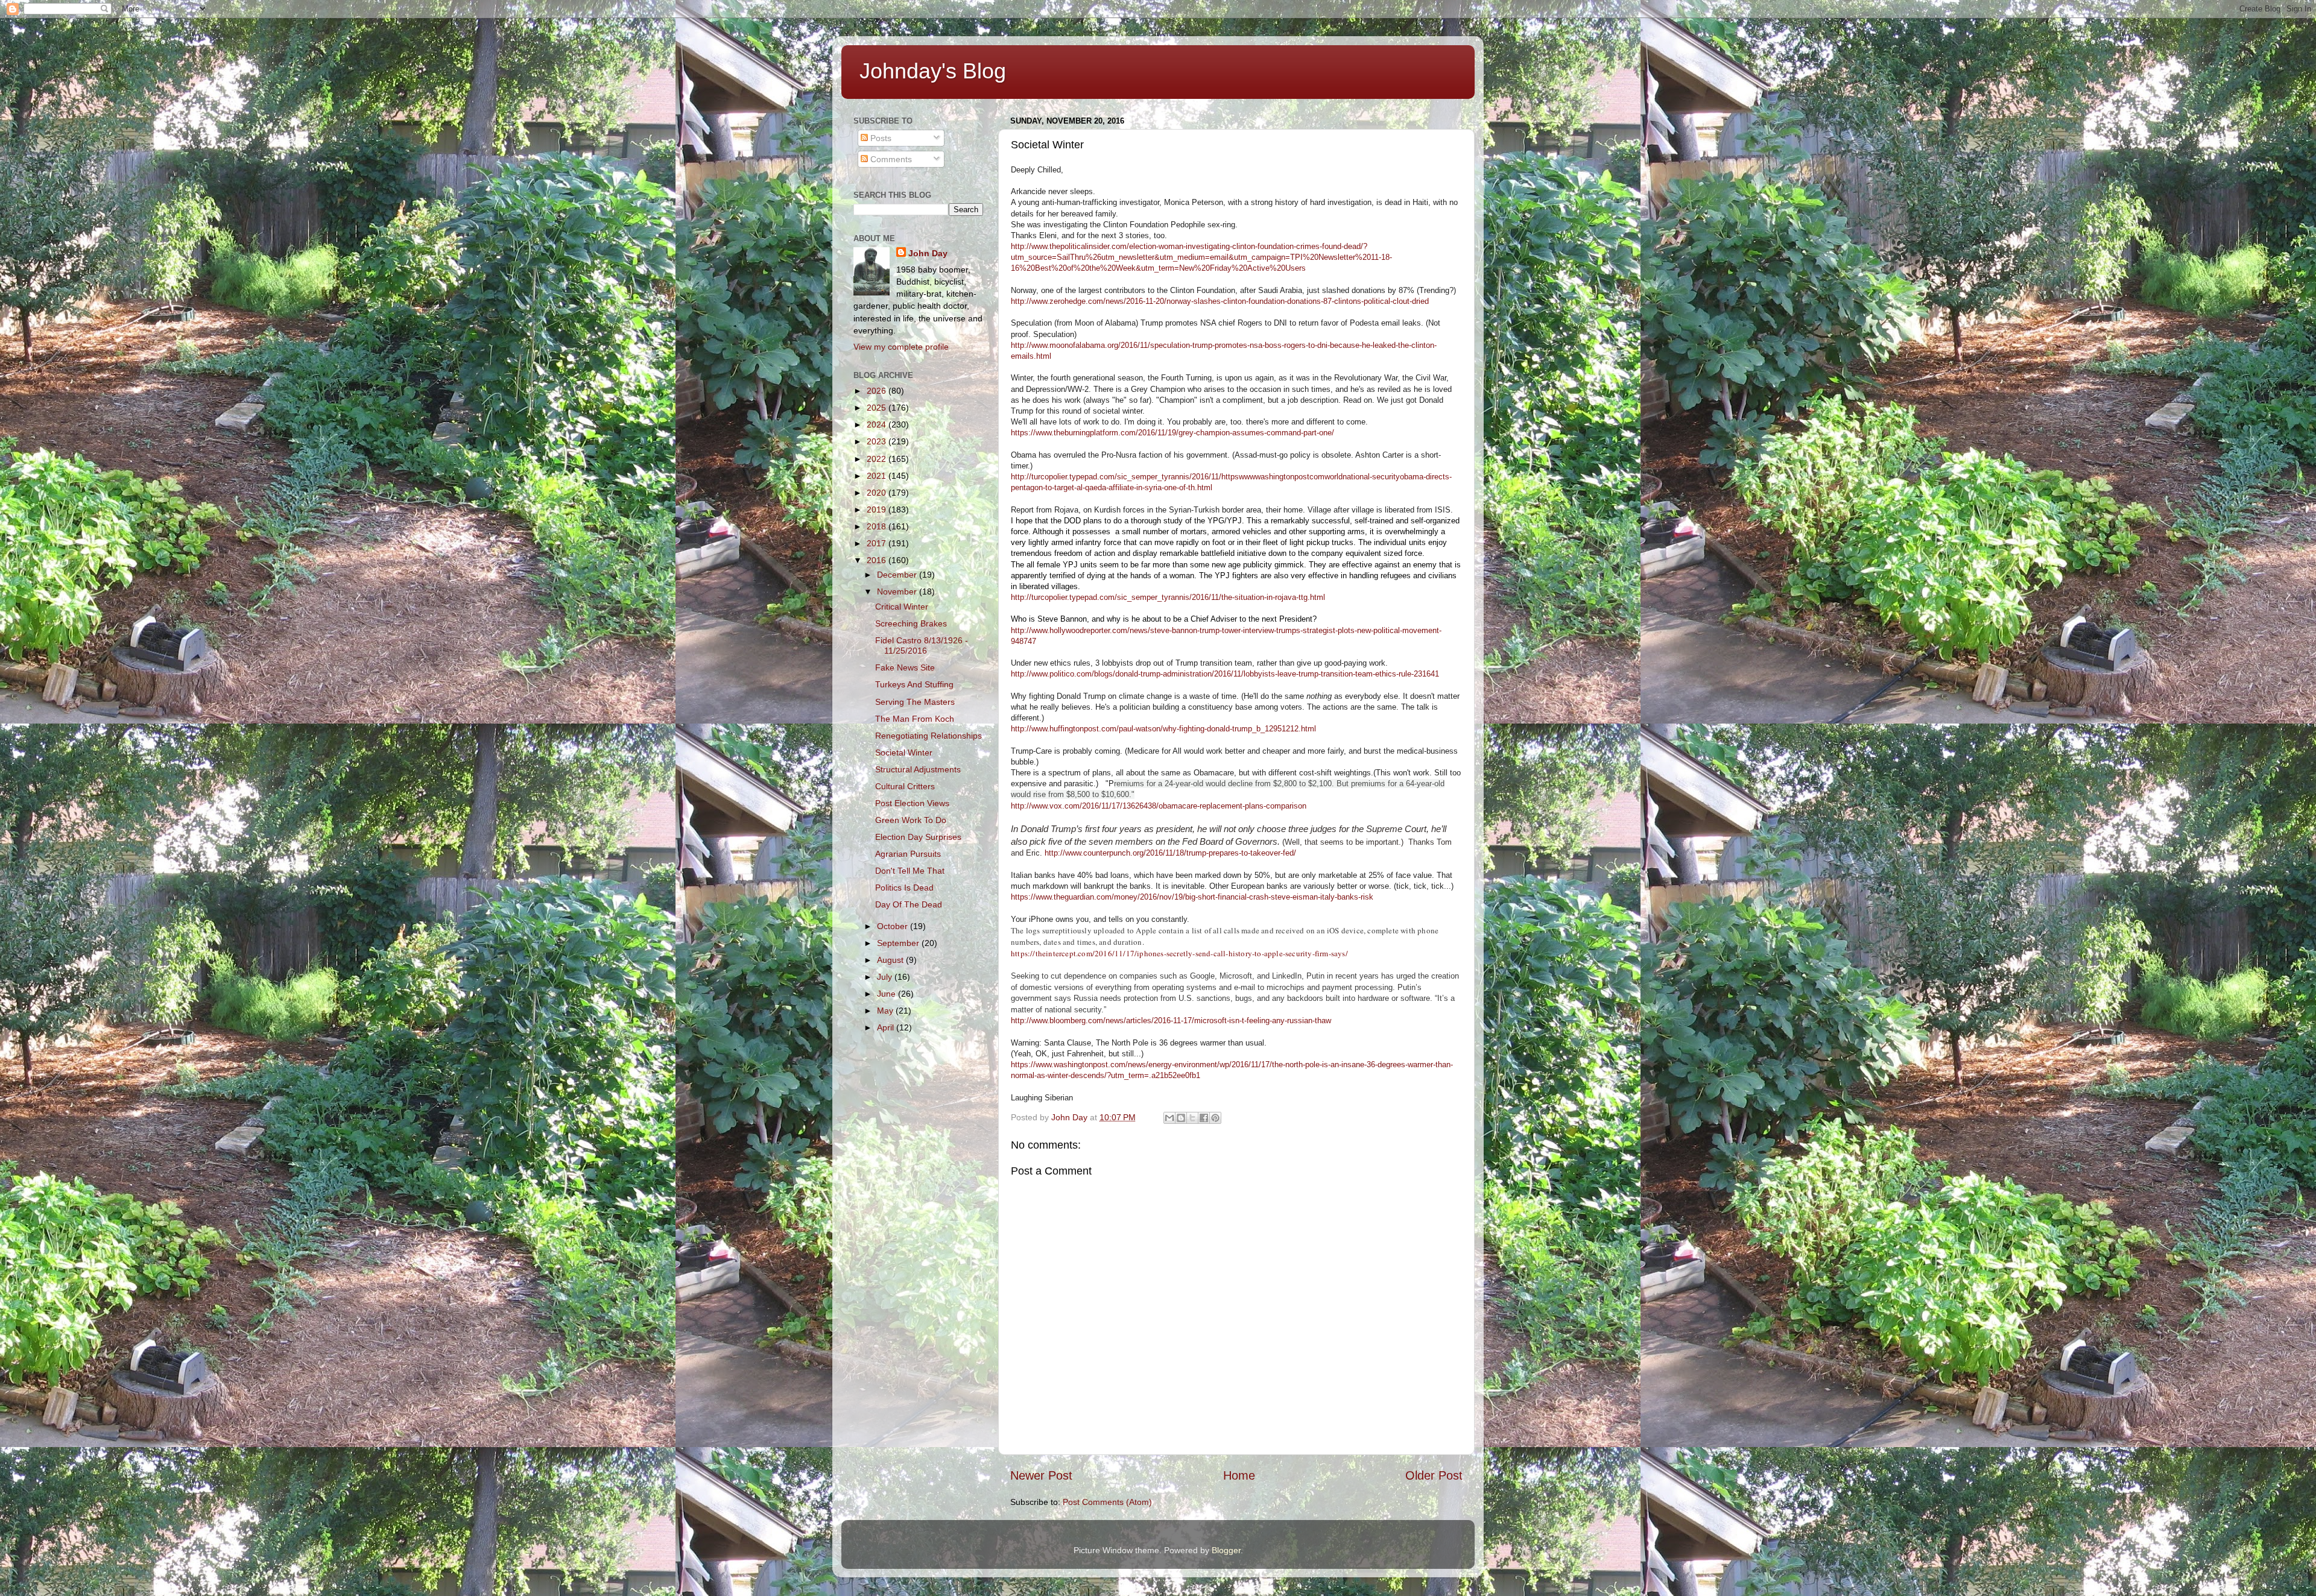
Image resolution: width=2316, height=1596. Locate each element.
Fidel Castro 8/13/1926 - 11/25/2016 (922, 645)
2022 (878, 459)
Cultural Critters (905, 786)
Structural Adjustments (918, 769)
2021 (878, 476)
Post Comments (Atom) (1107, 1502)
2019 (878, 509)
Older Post (1434, 1475)
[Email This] (1169, 1118)
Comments (890, 159)
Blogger (1226, 1550)
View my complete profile (901, 347)
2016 (878, 560)
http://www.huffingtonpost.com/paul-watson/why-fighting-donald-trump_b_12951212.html (1163, 729)
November (898, 591)
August (891, 960)
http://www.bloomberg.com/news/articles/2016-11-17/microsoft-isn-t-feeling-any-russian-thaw (1171, 1020)
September (899, 943)
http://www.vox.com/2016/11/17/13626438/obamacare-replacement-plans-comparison (1159, 806)
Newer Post (1041, 1475)
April (887, 1027)
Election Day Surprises (918, 837)
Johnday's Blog (933, 71)
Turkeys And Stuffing (914, 684)
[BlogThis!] (1181, 1118)
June (887, 994)
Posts (880, 138)
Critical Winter (902, 607)
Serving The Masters (915, 702)
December (898, 575)
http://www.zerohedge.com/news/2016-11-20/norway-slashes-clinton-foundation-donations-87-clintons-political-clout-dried (1220, 301)
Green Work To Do (911, 820)
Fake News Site (905, 667)
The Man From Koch (915, 719)
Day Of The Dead (909, 904)
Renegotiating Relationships (929, 736)
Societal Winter (904, 752)
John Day (928, 253)
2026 (878, 391)
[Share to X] (1192, 1118)
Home (1239, 1475)
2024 (878, 424)
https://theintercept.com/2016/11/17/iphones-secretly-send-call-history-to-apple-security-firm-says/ (1179, 953)
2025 (878, 408)
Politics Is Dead (904, 888)
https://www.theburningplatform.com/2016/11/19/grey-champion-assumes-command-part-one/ (1172, 433)
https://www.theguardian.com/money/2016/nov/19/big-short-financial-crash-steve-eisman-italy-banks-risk (1192, 897)
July (886, 977)
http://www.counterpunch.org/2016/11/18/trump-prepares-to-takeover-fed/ (1170, 853)
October (894, 926)
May (886, 1011)
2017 (878, 543)
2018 (878, 526)
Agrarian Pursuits (908, 854)
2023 (878, 441)
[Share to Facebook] (1204, 1118)
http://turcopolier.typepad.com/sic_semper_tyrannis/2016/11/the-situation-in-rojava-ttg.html (1168, 597)
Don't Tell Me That (910, 871)
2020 (878, 493)
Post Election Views (912, 803)
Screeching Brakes (911, 623)
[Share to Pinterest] (1215, 1118)
